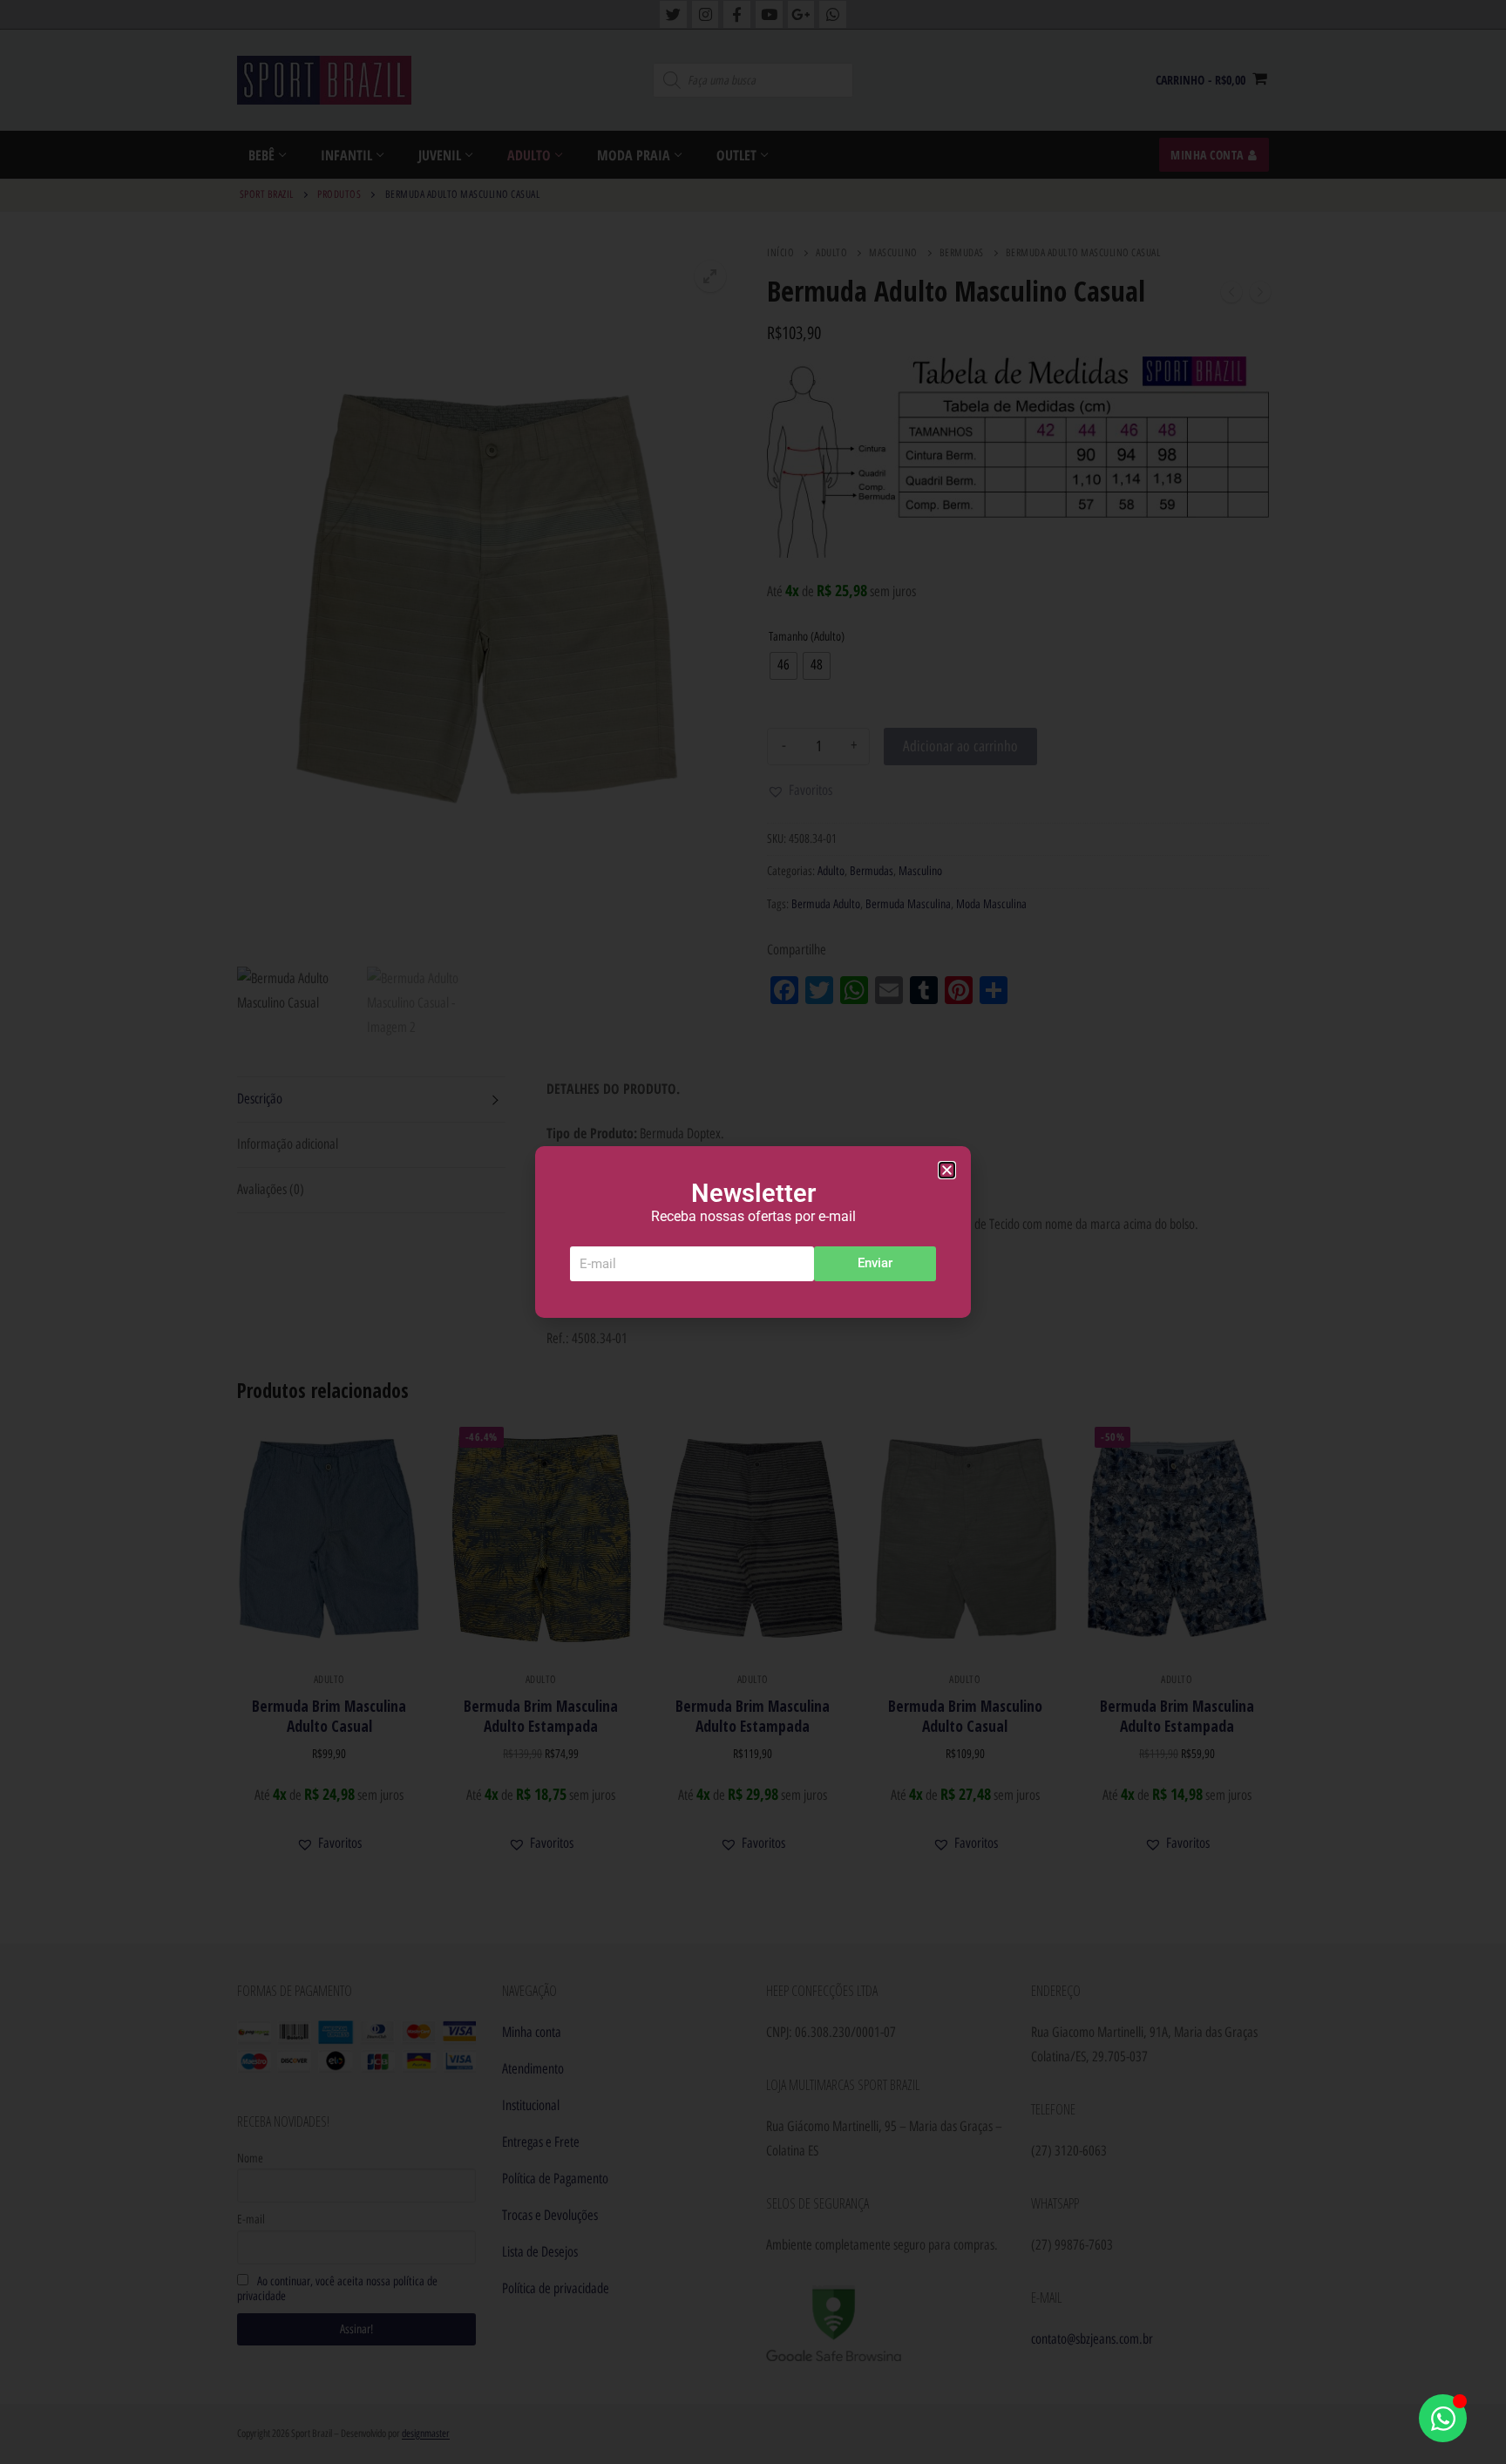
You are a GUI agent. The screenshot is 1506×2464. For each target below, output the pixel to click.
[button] (947, 1170)
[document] (753, 1232)
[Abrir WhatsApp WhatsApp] (1443, 2418)
